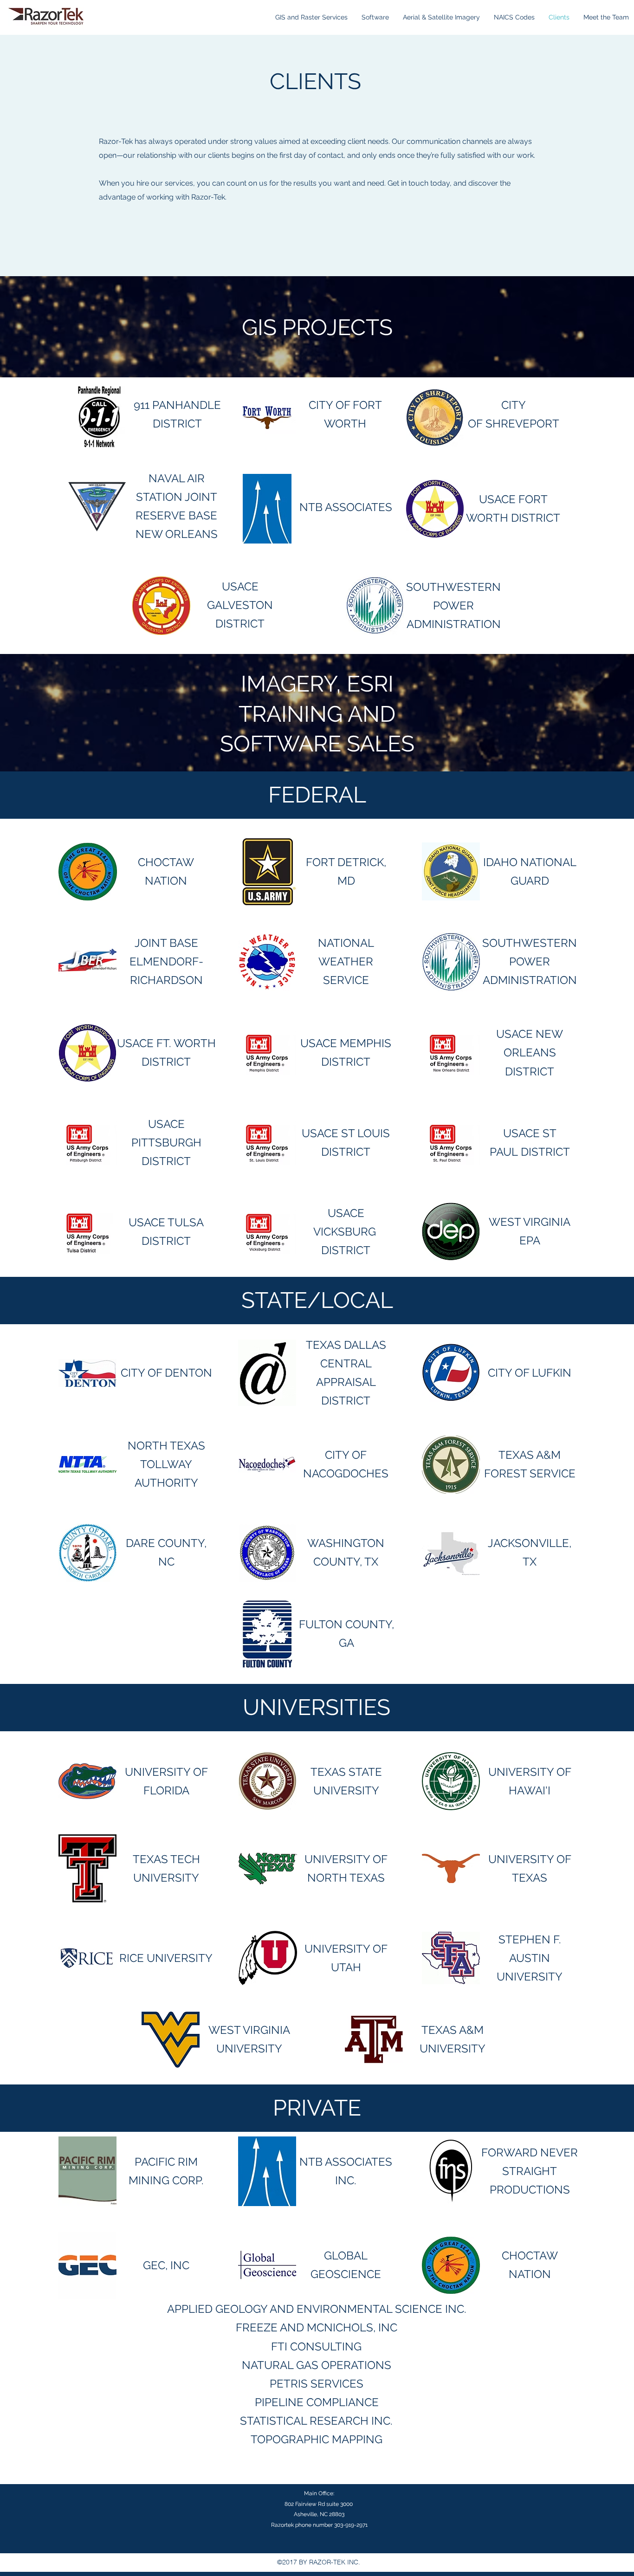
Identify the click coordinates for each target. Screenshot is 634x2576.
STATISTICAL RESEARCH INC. (316, 2421)
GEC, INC (166, 2265)
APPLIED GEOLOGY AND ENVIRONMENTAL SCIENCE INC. (317, 2309)
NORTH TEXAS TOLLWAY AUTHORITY (166, 1464)
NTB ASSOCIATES (346, 507)
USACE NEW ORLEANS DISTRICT (530, 1052)
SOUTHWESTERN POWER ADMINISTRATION (453, 605)
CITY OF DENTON (166, 1373)
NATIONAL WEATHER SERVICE (346, 961)
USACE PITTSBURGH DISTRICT (166, 1142)
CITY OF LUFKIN (530, 1373)
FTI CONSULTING (316, 2346)
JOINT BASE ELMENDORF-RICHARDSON (166, 961)
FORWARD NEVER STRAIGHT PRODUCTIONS (530, 2171)
